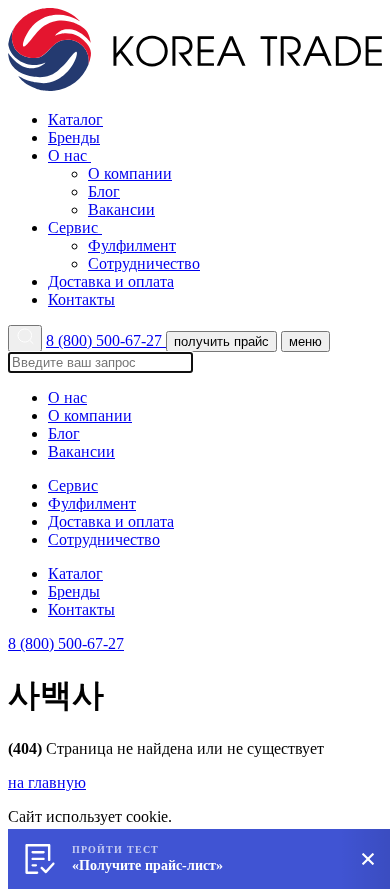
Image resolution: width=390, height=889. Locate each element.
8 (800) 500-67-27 (106, 340)
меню (305, 341)
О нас (69, 155)
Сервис (75, 227)
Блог (104, 191)
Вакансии (121, 209)
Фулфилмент (132, 245)
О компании (130, 173)
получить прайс (221, 341)
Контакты (81, 299)
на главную (47, 782)
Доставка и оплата (111, 281)
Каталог (75, 119)
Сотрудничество (144, 263)
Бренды (74, 137)
